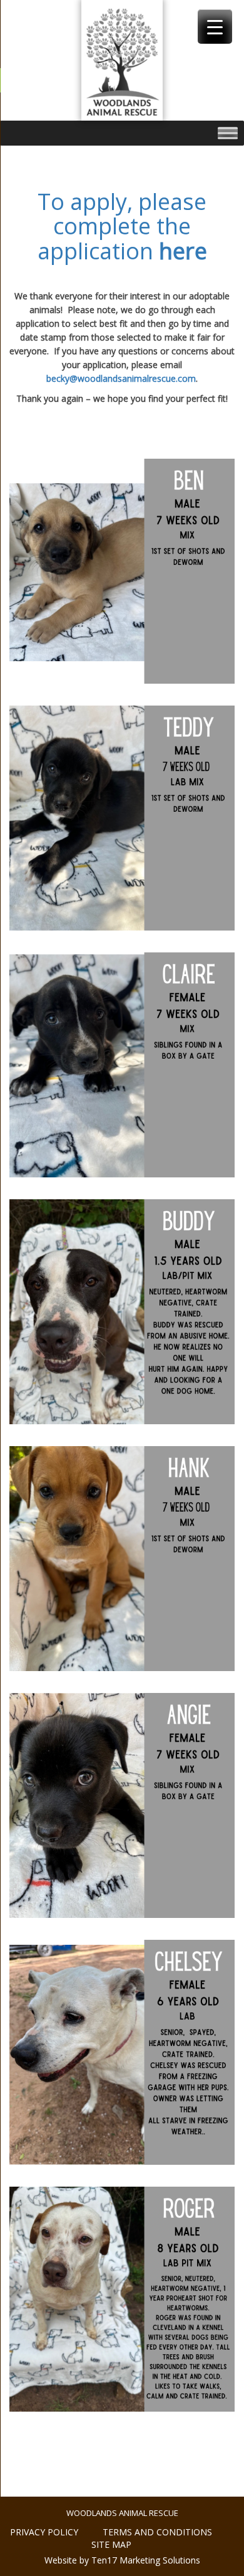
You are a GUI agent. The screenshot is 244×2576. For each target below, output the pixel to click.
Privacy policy (44, 2532)
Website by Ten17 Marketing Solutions (122, 2560)
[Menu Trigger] (215, 27)
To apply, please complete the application (122, 226)
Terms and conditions (157, 2532)
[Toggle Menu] (228, 133)
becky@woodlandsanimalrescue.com (121, 378)
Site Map (111, 2544)
